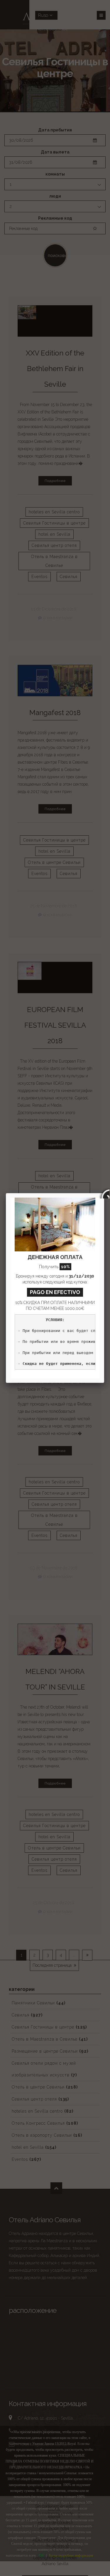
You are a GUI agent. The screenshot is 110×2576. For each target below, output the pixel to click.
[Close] (104, 1193)
